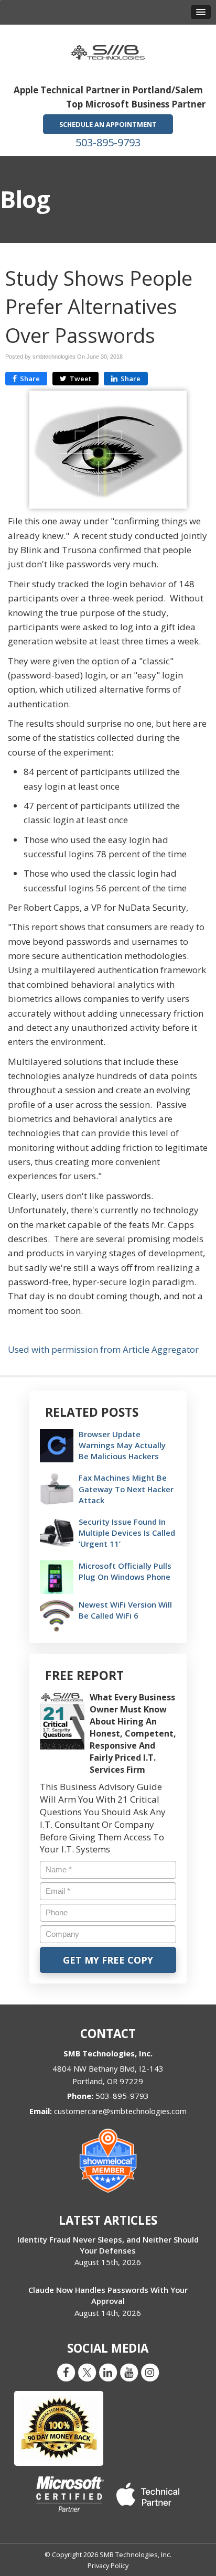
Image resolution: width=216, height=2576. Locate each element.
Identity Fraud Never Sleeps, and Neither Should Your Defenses (108, 2245)
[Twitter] (87, 2372)
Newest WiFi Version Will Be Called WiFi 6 (125, 1610)
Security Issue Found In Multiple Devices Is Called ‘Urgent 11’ (127, 1533)
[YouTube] (129, 2372)
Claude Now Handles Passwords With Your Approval (108, 2295)
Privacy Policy (108, 2566)
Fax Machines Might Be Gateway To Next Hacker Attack (126, 1489)
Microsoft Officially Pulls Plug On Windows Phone (125, 1571)
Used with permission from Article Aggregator (103, 1349)
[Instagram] (150, 2372)
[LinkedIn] (108, 2372)
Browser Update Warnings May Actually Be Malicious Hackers (122, 1445)
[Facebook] (66, 2372)
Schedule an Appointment (108, 124)
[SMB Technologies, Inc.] (108, 49)
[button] (201, 12)
